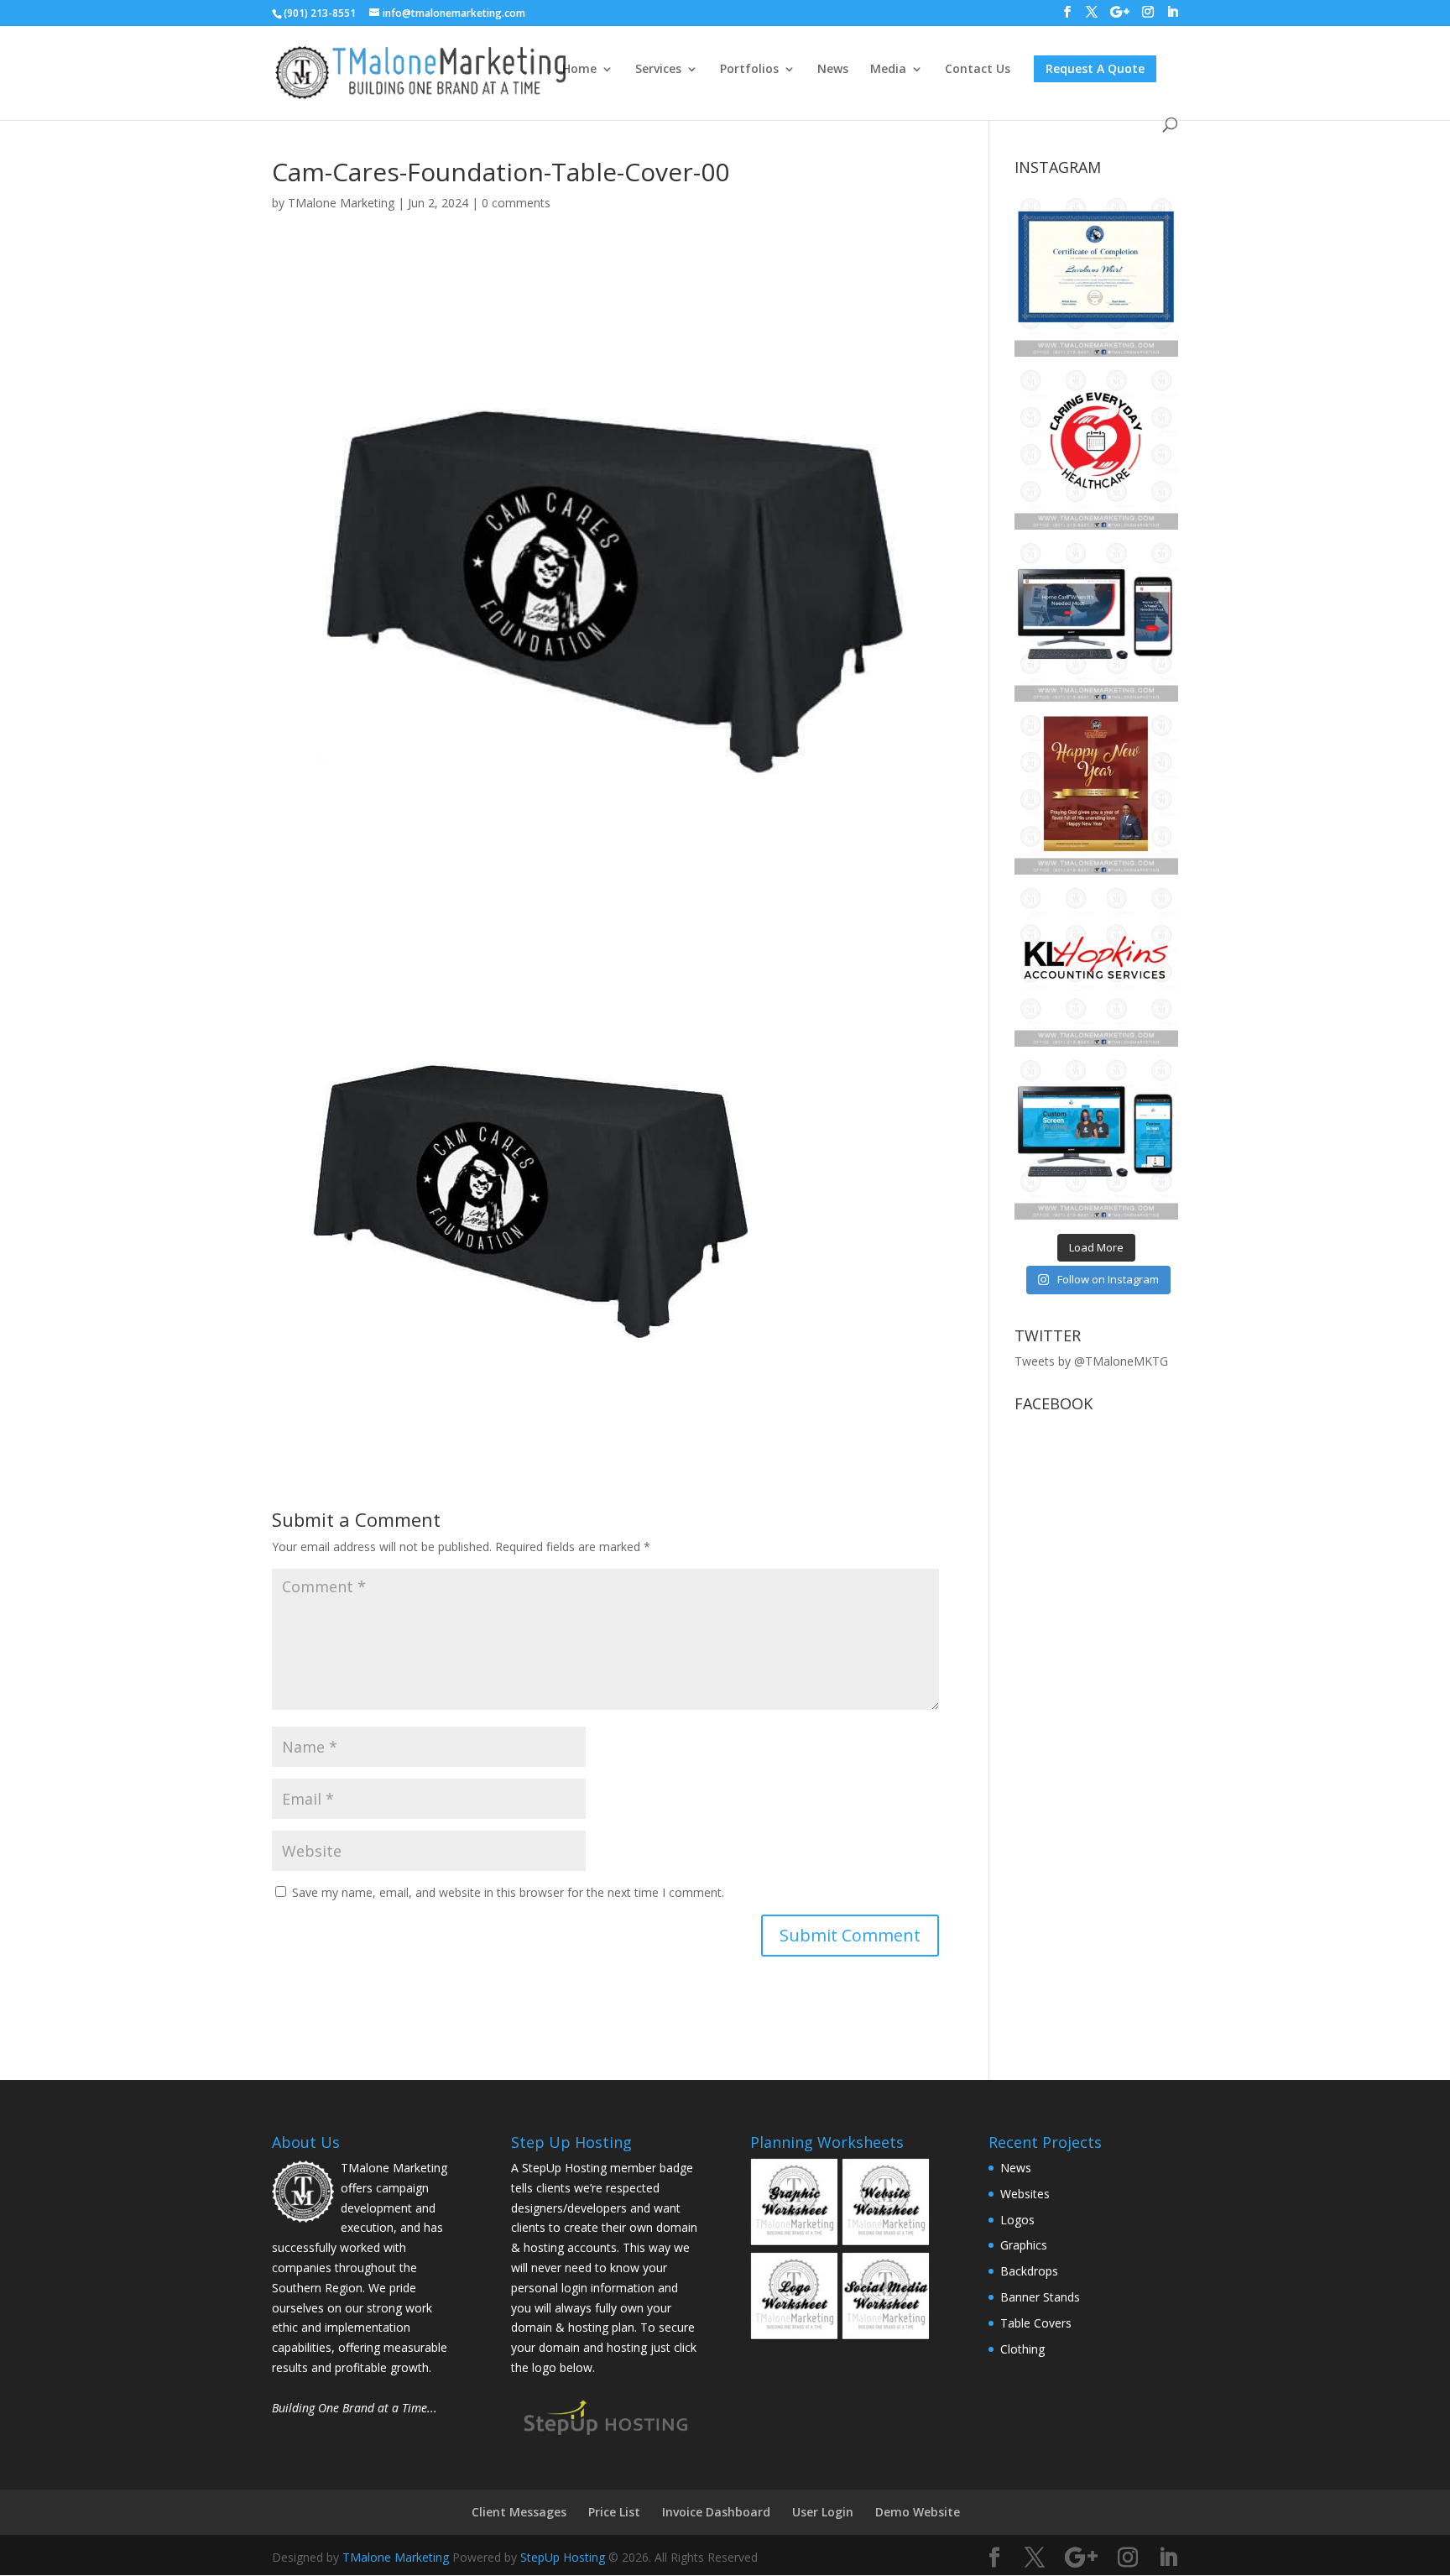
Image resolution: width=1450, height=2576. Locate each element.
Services (658, 70)
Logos (1017, 2220)
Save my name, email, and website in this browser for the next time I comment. (508, 1892)
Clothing (1022, 2349)
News (833, 70)
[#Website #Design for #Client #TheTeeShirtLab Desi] (1096, 1137)
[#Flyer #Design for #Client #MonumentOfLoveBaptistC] (1096, 792)
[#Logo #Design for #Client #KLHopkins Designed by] (1096, 965)
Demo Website (918, 2512)
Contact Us (978, 70)
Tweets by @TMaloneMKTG (1091, 1361)
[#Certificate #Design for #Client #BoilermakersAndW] (1096, 275)
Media (888, 70)
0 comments (516, 203)
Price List (614, 2512)
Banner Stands (1040, 2297)
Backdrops (1029, 2271)
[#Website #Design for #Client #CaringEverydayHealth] (1096, 620)
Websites (1025, 2194)
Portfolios (749, 70)
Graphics (1024, 2245)
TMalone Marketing (341, 203)
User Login (823, 2512)
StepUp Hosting (563, 2557)
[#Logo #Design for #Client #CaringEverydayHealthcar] (1096, 447)
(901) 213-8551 (320, 13)
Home (579, 70)
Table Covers (1036, 2323)
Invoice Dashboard (716, 2512)
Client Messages (519, 2512)
